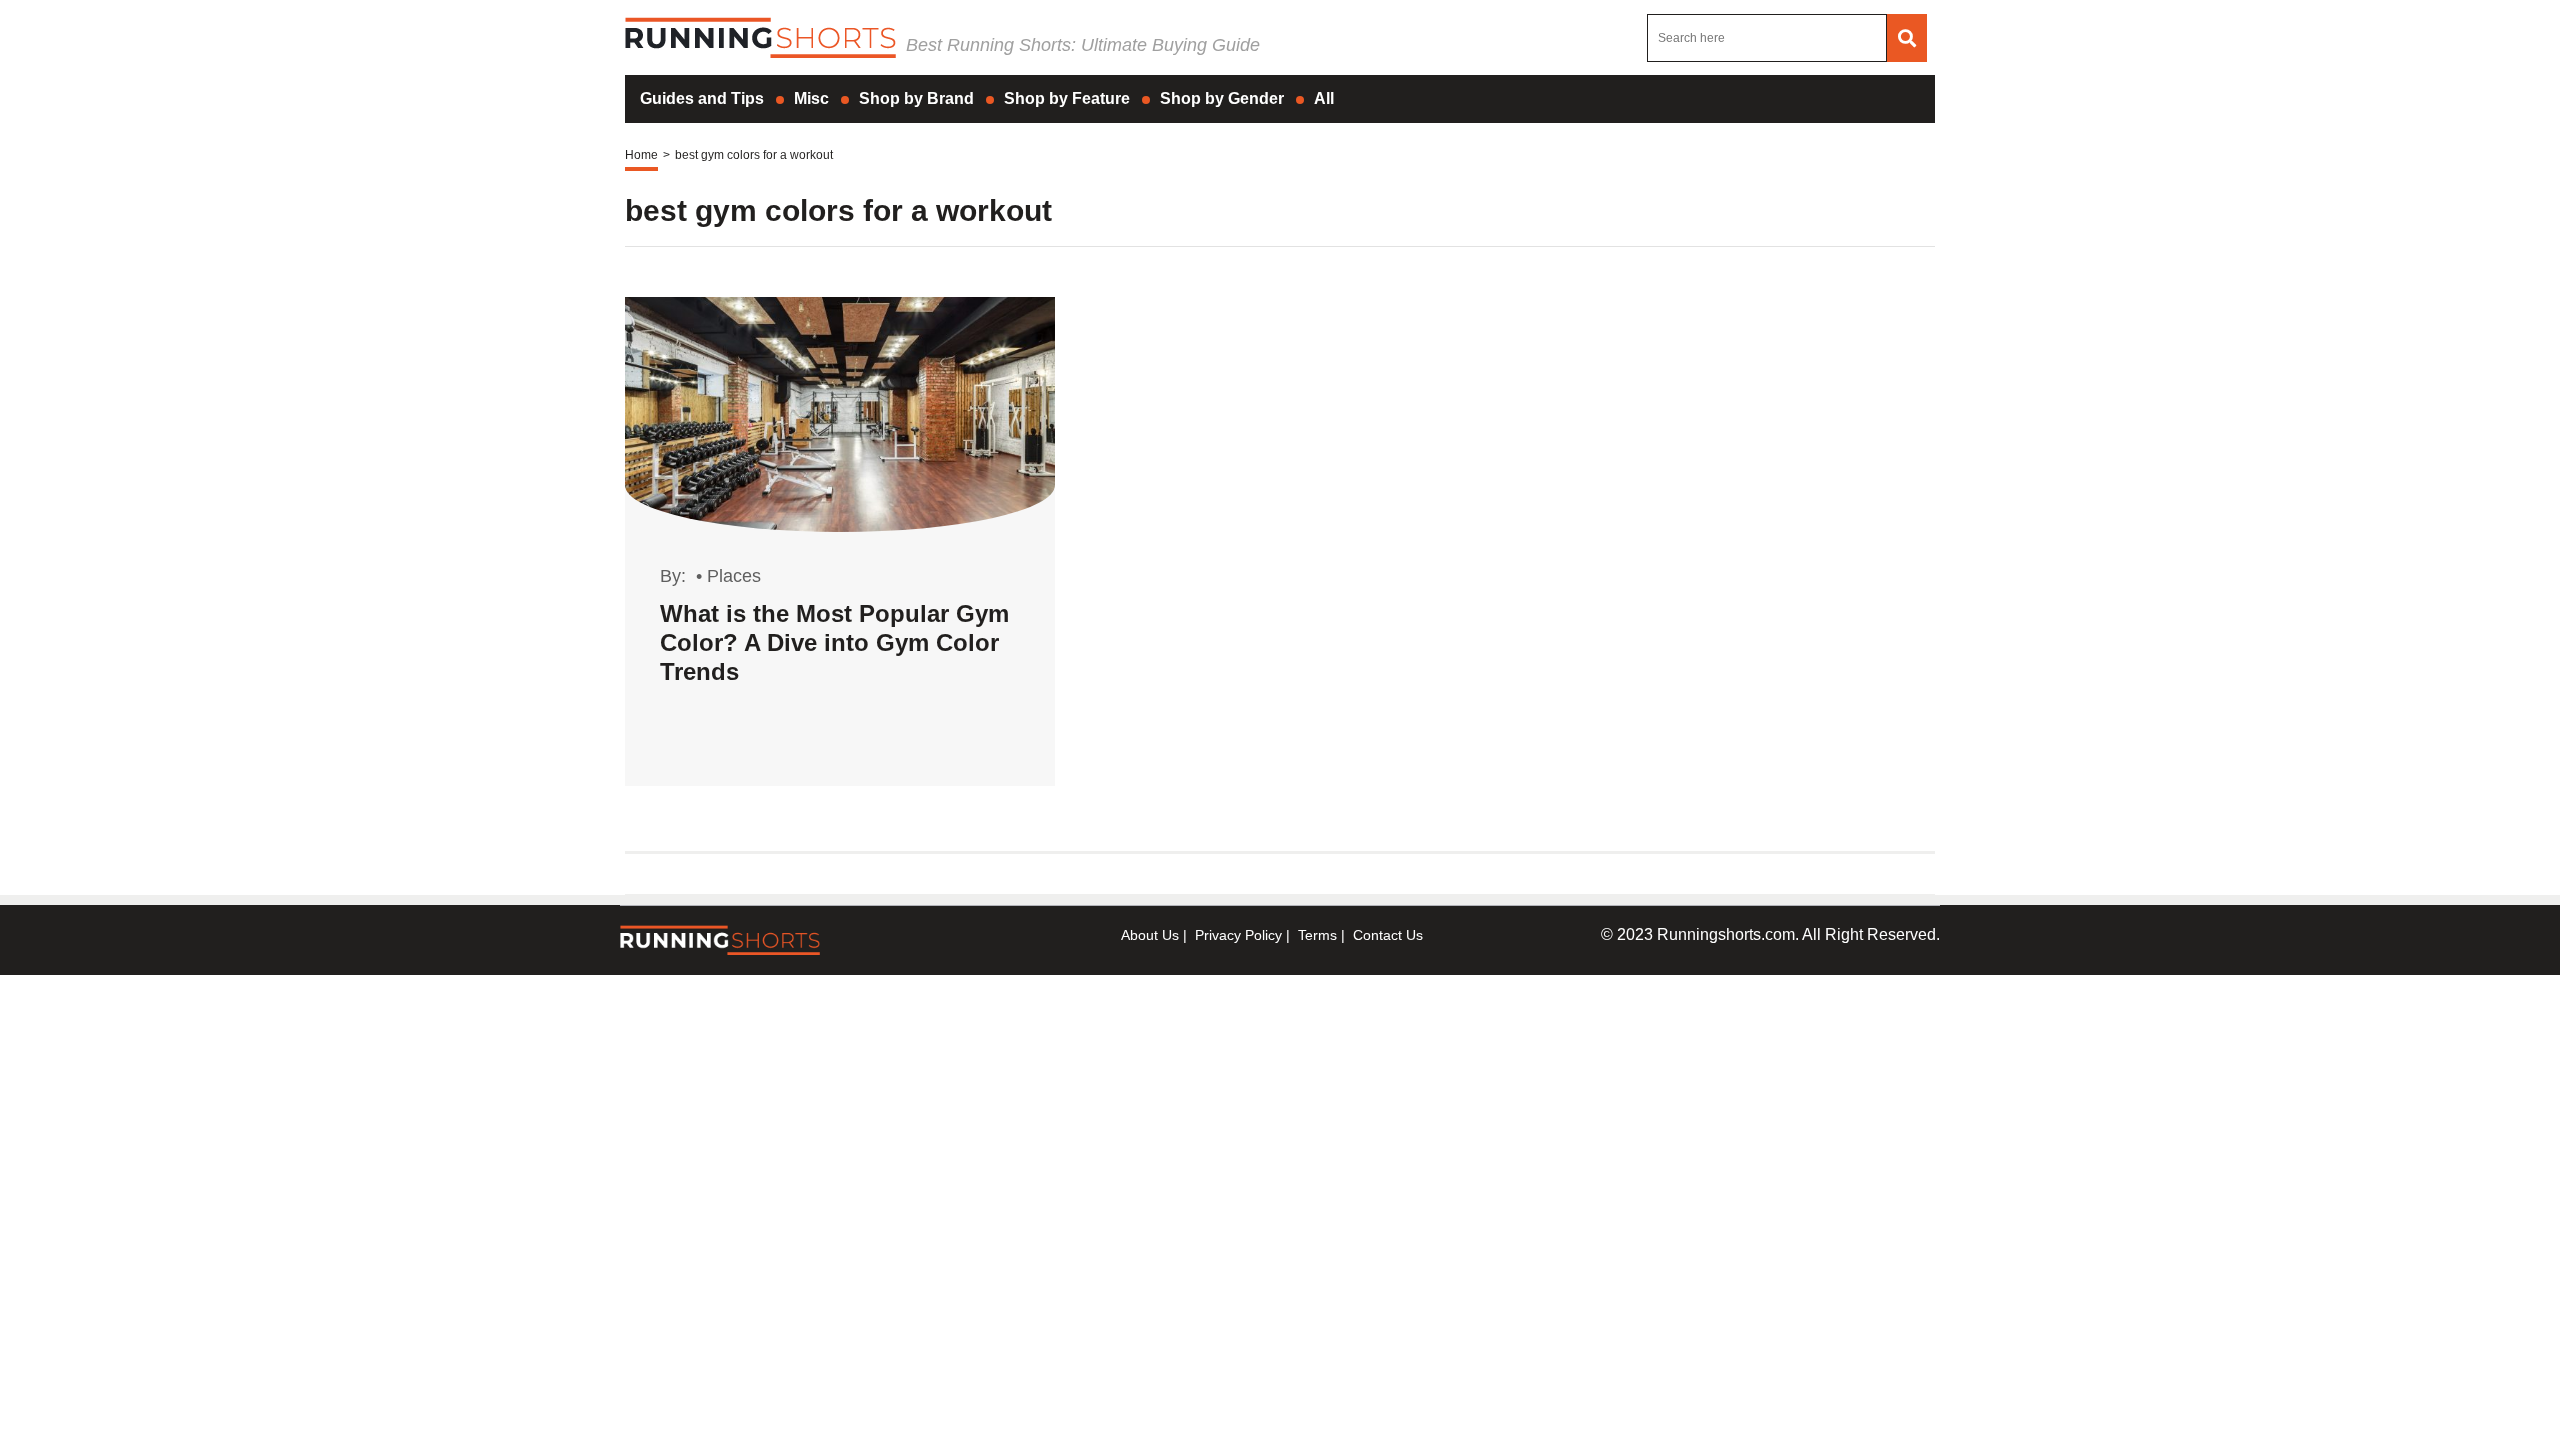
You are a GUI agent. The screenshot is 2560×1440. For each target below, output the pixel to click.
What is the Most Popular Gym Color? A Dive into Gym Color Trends (834, 642)
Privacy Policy (1238, 935)
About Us (1150, 935)
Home (641, 155)
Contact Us (1388, 935)
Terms (1317, 935)
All (1324, 98)
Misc (811, 98)
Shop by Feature (1067, 98)
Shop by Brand (916, 98)
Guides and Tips (702, 98)
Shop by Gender (1222, 98)
